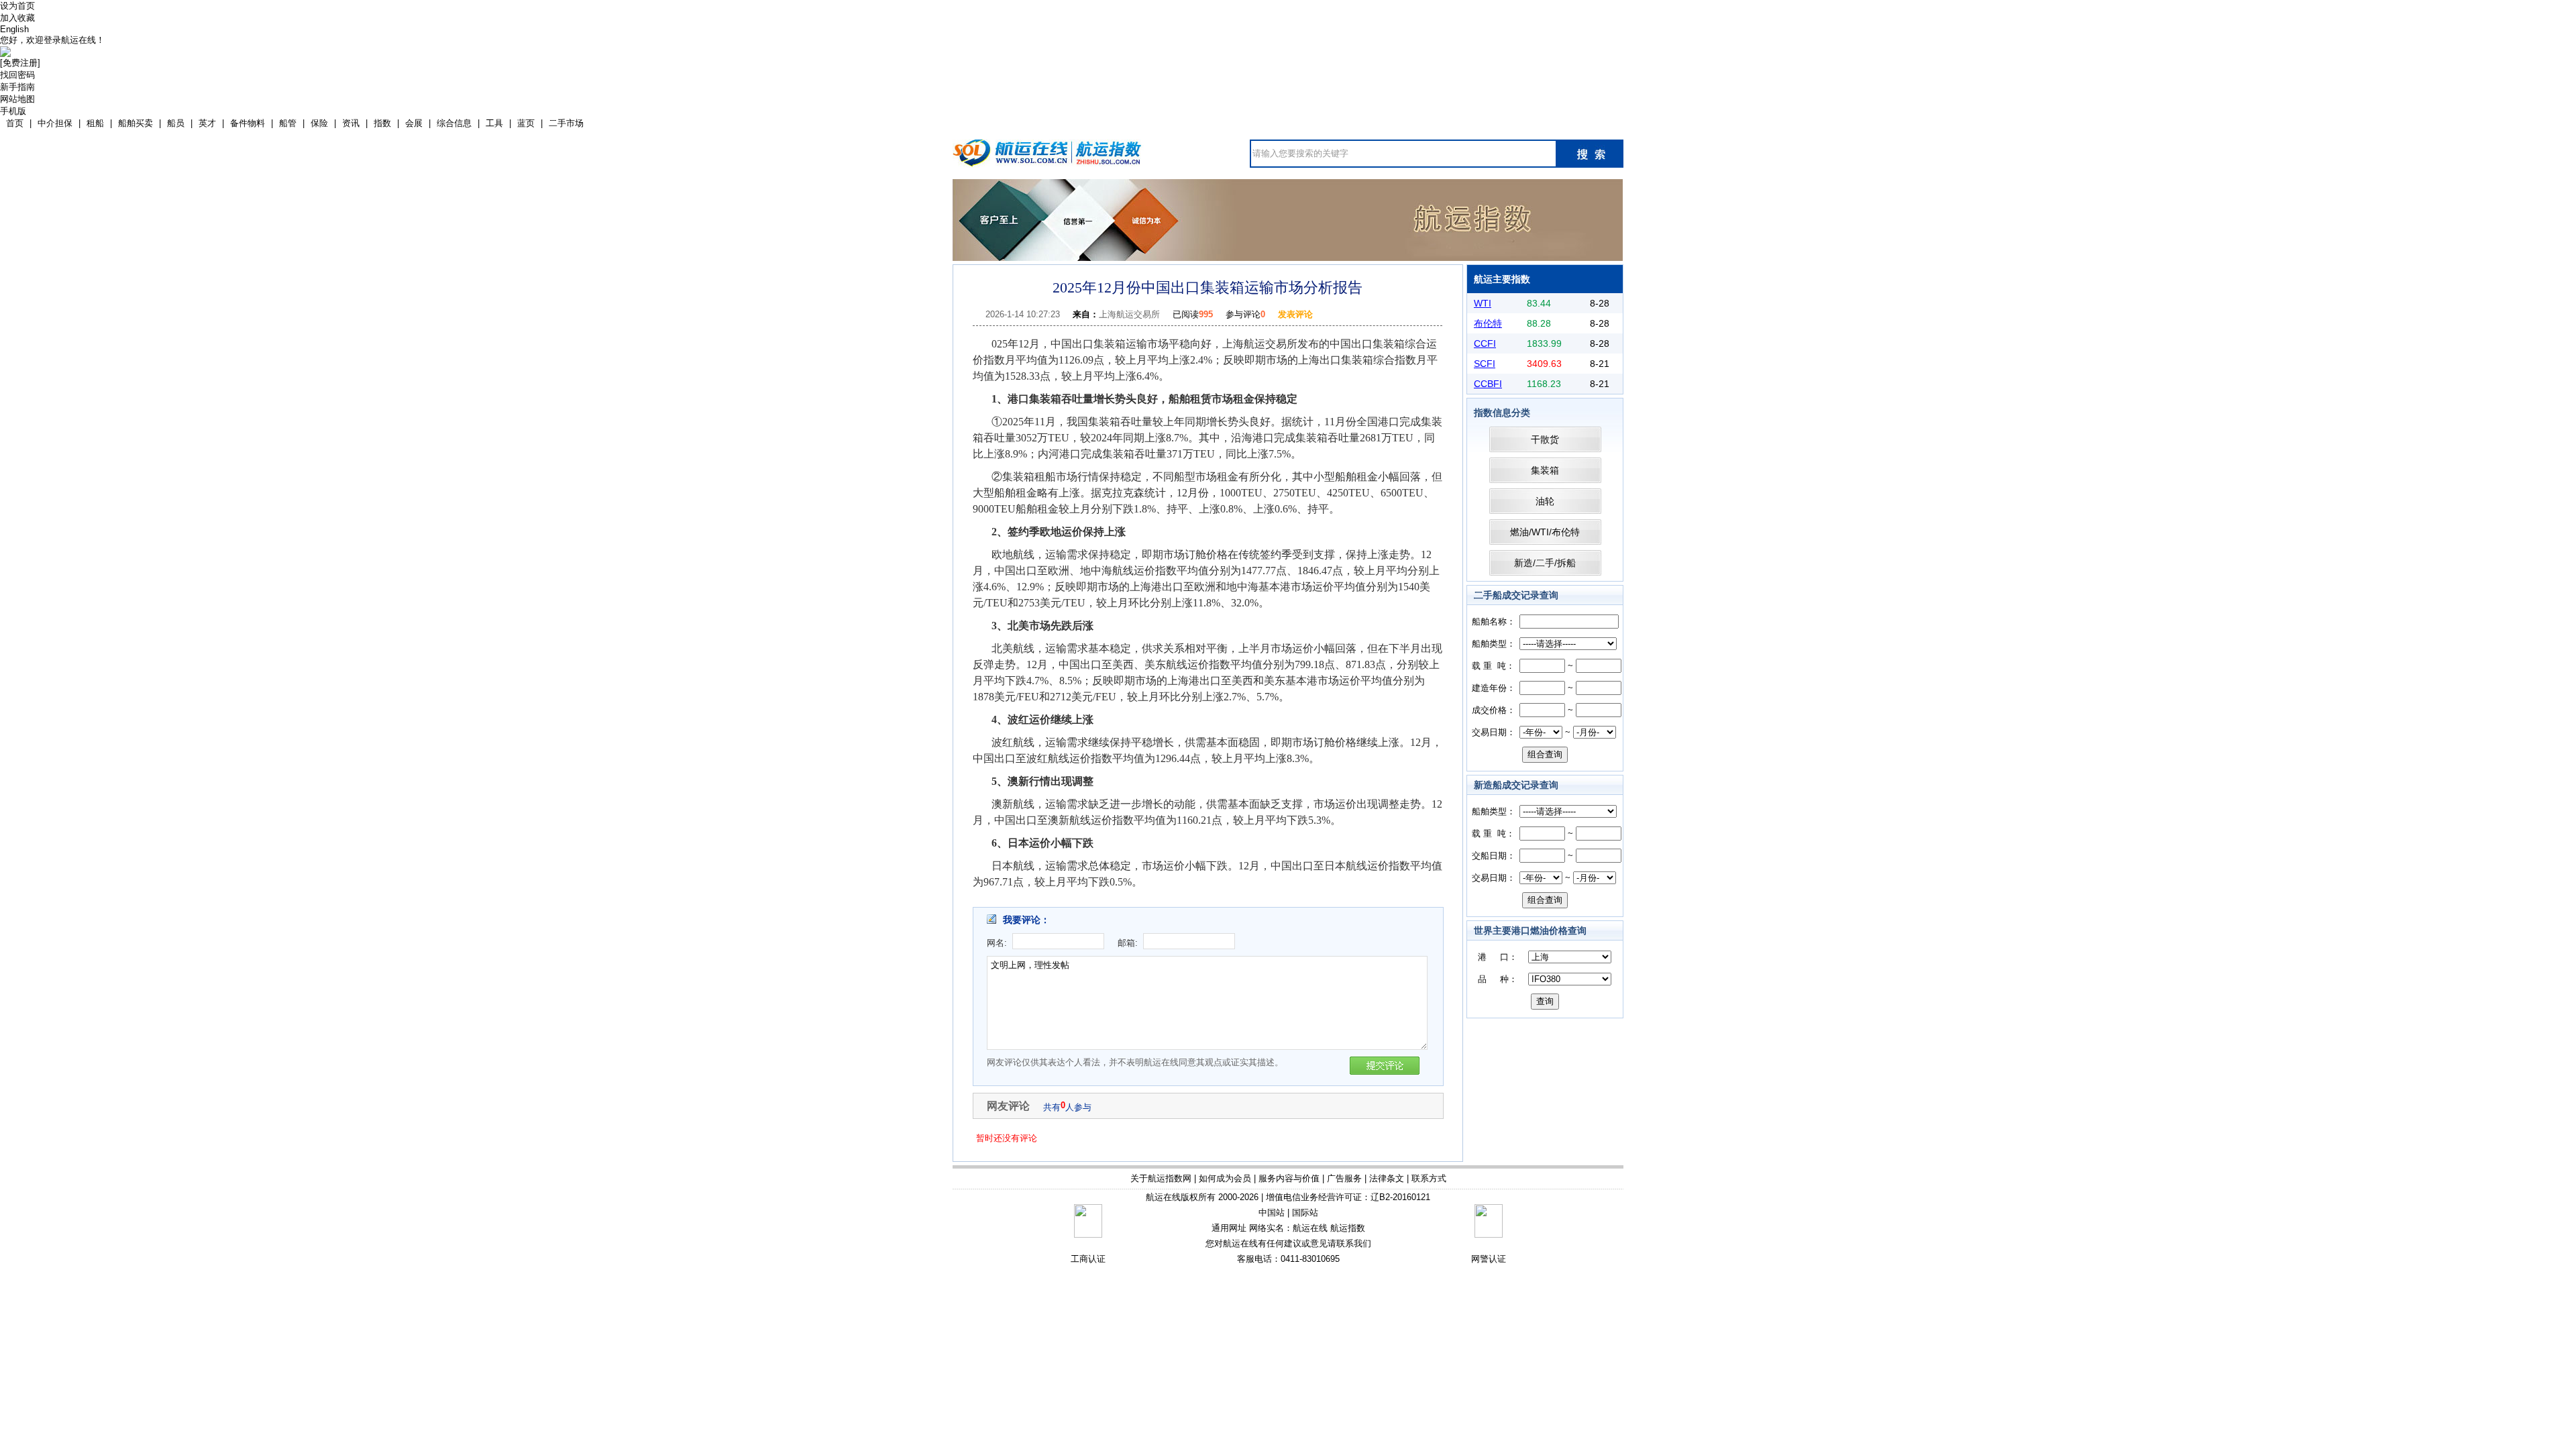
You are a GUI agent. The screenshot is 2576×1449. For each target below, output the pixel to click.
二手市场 (566, 123)
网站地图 (17, 99)
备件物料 (248, 123)
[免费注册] (20, 63)
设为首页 (17, 6)
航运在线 (1310, 1228)
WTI (1483, 303)
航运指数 (1348, 1228)
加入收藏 (17, 18)
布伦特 (1488, 323)
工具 (494, 123)
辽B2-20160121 (1400, 1197)
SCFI (1485, 364)
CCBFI (1488, 384)
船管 (288, 123)
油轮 (1545, 501)
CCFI (1485, 343)
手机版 (13, 111)
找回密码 (17, 75)
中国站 (1272, 1213)
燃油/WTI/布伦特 (1545, 532)
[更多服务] (1288, 184)
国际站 (1305, 1213)
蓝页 (526, 123)
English (14, 29)
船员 (176, 123)
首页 (15, 123)
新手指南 (17, 87)
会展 (414, 123)
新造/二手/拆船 (1545, 563)
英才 (207, 123)
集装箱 (1545, 470)
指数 (382, 123)
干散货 (1545, 439)
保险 (319, 123)
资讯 (351, 123)
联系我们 (1354, 1243)
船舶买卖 (136, 123)
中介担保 (55, 123)
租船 (95, 123)
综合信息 (454, 123)
